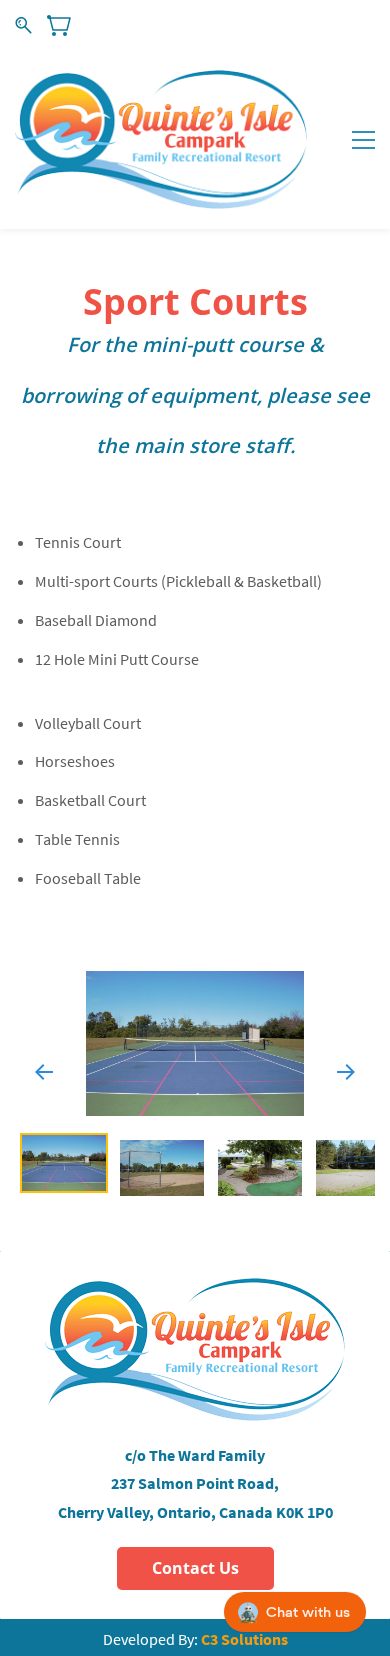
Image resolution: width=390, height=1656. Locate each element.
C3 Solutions (244, 1639)
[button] (44, 1070)
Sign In (293, 24)
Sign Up (354, 24)
